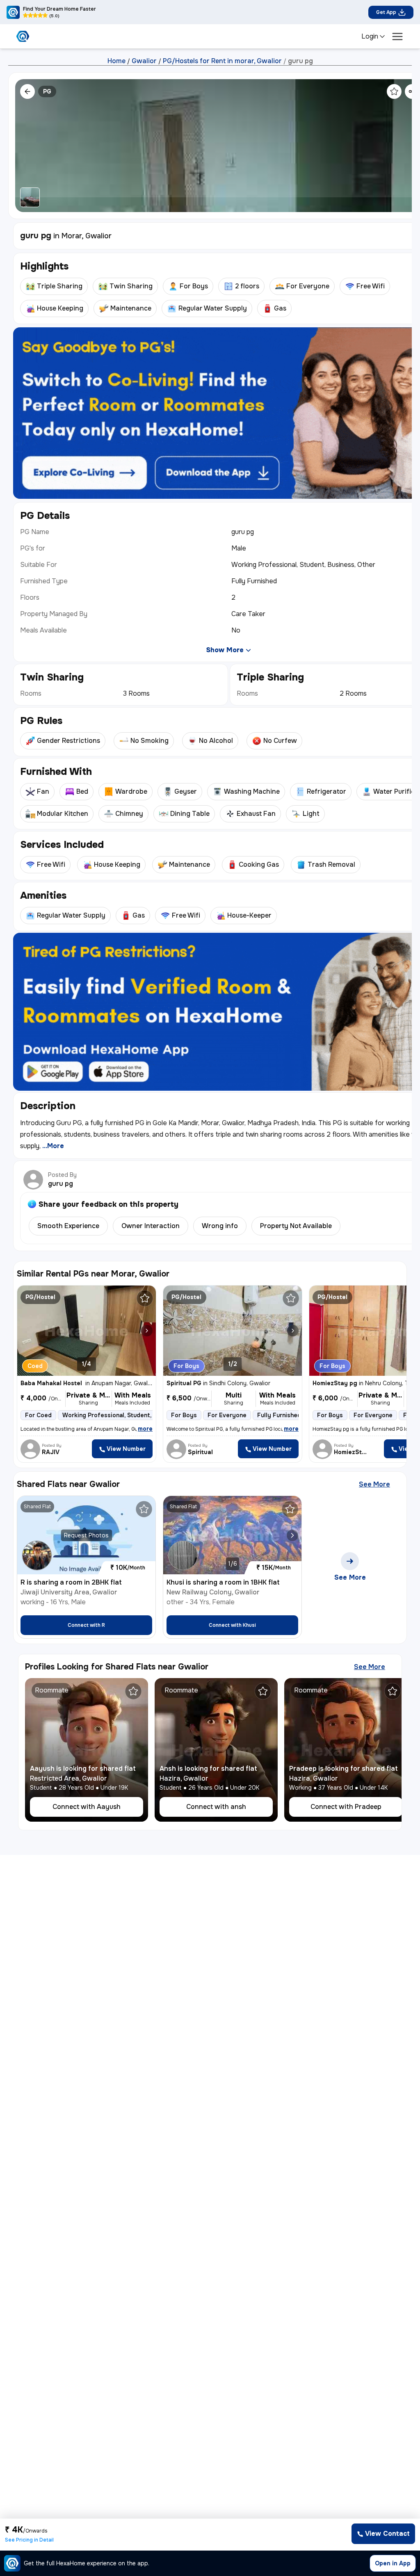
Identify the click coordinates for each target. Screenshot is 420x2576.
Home (116, 61)
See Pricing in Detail (29, 2540)
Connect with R (86, 1625)
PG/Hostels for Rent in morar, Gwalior (222, 61)
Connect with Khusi (232, 1625)
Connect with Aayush (87, 1807)
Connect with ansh (216, 1807)
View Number (126, 1449)
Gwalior (144, 61)
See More (374, 1484)
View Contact (387, 2534)
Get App (386, 12)
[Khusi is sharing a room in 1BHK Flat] (292, 1535)
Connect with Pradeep (346, 1807)
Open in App (393, 2563)
